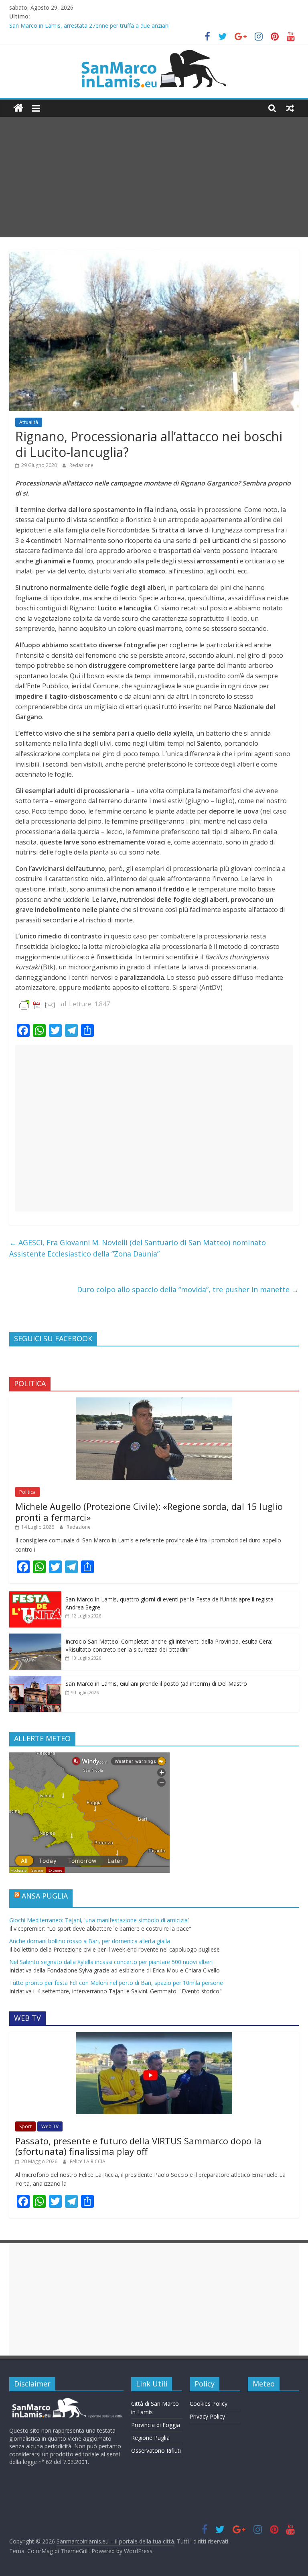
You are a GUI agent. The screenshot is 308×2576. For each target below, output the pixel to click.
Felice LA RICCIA (88, 2161)
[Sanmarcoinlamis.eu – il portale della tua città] (18, 108)
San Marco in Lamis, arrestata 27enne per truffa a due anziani (89, 26)
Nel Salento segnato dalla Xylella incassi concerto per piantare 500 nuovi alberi (111, 1962)
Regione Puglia (150, 2438)
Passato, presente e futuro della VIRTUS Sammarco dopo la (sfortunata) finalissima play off (138, 2146)
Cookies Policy (209, 2404)
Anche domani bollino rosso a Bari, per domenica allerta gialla (90, 1941)
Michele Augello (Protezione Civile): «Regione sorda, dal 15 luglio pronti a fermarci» (149, 1511)
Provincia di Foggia (156, 2425)
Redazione (81, 465)
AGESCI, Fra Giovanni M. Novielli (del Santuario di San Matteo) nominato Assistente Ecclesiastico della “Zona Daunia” (138, 1248)
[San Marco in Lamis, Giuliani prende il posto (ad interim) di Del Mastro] (35, 1680)
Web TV (50, 2126)
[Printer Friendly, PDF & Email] (37, 1004)
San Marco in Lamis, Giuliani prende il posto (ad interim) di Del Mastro (156, 1684)
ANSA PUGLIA (45, 1896)
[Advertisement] (154, 177)
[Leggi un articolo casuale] (290, 108)
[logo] (66, 2401)
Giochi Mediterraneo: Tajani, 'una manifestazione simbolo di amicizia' (99, 1920)
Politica (27, 1492)
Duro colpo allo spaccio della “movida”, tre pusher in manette (188, 1289)
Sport (25, 2126)
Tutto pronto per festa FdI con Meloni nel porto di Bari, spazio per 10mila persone (116, 1983)
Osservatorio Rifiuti (156, 2451)
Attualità (29, 422)
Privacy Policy (207, 2416)
